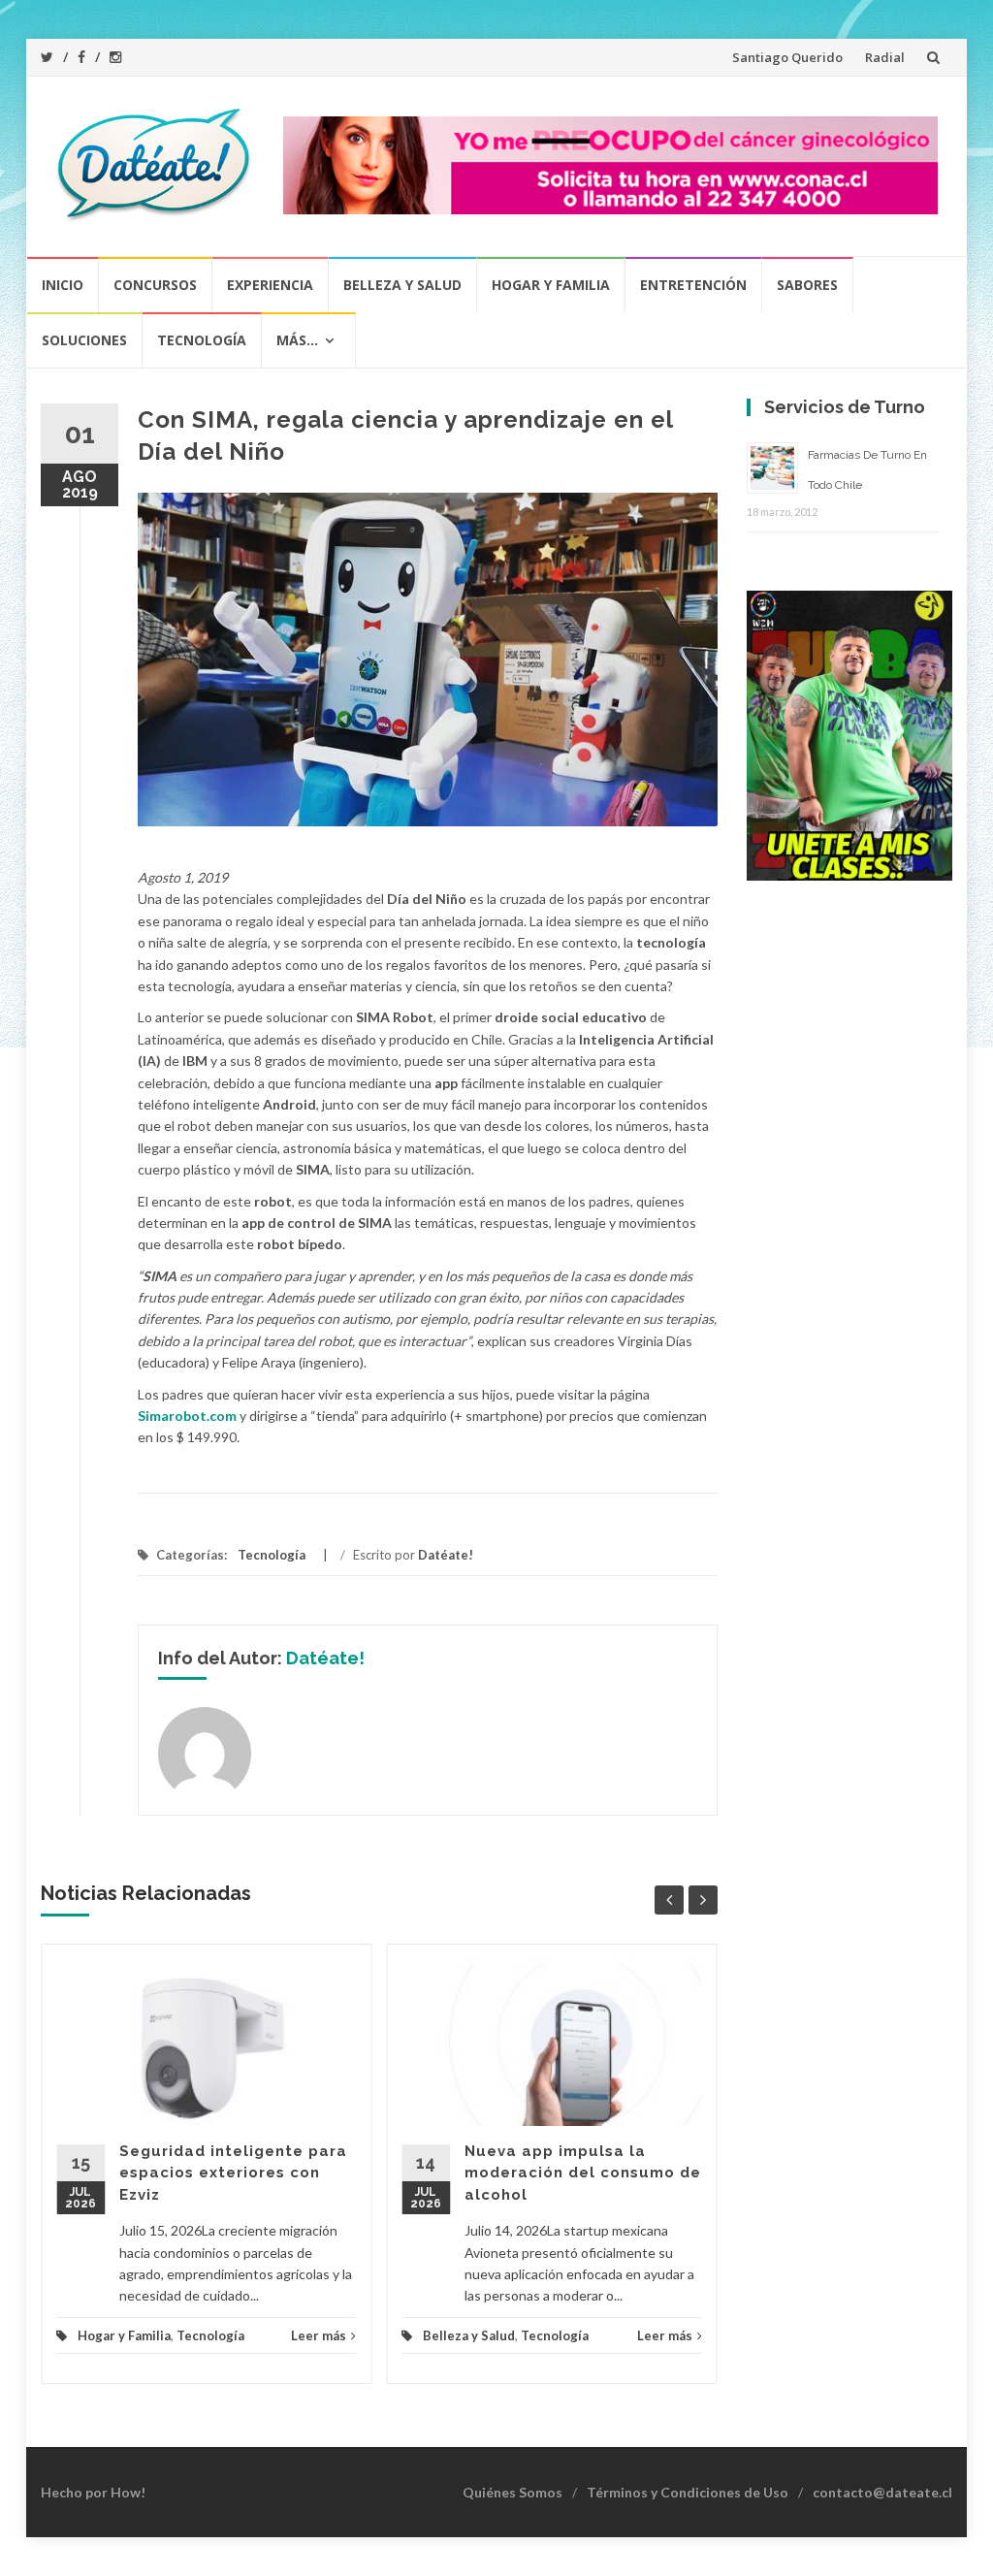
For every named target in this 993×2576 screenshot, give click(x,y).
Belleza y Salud (402, 285)
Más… (297, 340)
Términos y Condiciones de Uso (688, 2492)
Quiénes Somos (513, 2492)
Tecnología (202, 340)
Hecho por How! (93, 2492)
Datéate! (446, 1555)
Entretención (693, 285)
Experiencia (270, 285)
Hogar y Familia (551, 285)
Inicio (63, 285)
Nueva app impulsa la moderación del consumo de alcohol (583, 2173)
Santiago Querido (787, 57)
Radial (885, 57)
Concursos (155, 285)
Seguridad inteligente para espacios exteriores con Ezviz (233, 2173)
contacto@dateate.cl (882, 2492)
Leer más (319, 2335)
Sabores (807, 285)
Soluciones (84, 340)
